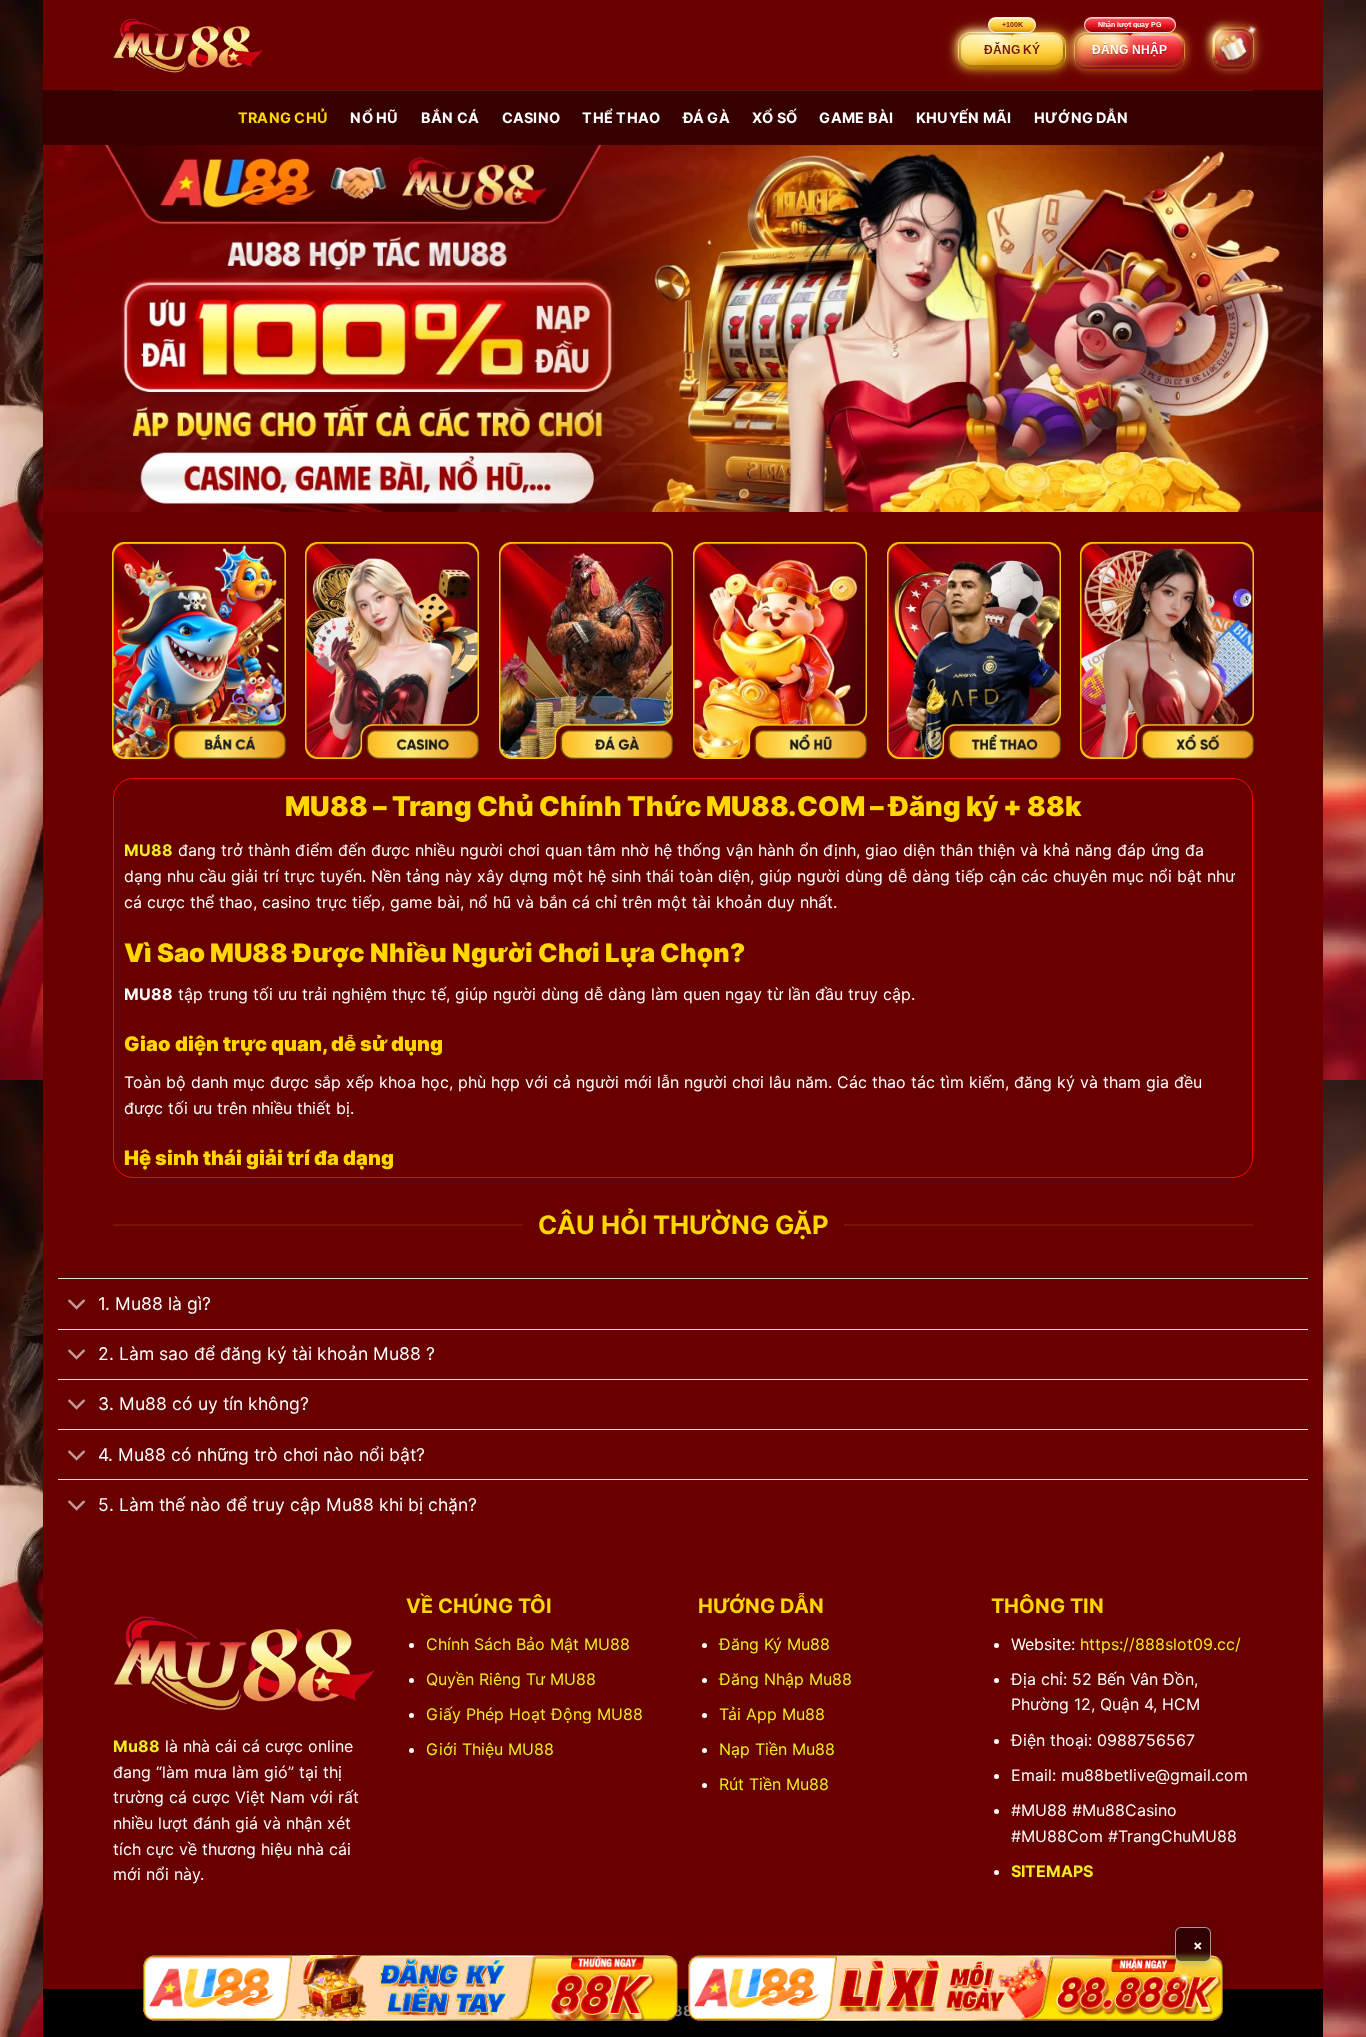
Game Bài (856, 117)
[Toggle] (77, 1306)
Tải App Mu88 (772, 1714)
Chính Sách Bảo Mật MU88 (528, 1644)
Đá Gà (706, 117)
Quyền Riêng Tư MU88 (511, 1679)
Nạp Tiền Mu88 (777, 1749)
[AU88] (410, 1988)
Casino (531, 117)
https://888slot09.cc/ (1160, 1644)
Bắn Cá (450, 117)
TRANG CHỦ (283, 117)
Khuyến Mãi (964, 117)
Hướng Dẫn (1081, 117)
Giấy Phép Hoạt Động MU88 (534, 1714)
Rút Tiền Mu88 (774, 1784)
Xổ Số (774, 117)
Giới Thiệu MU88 (490, 1749)
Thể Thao (621, 117)
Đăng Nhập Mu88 (785, 1679)
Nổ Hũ (374, 117)
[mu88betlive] (188, 45)
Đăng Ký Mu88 (774, 1644)
